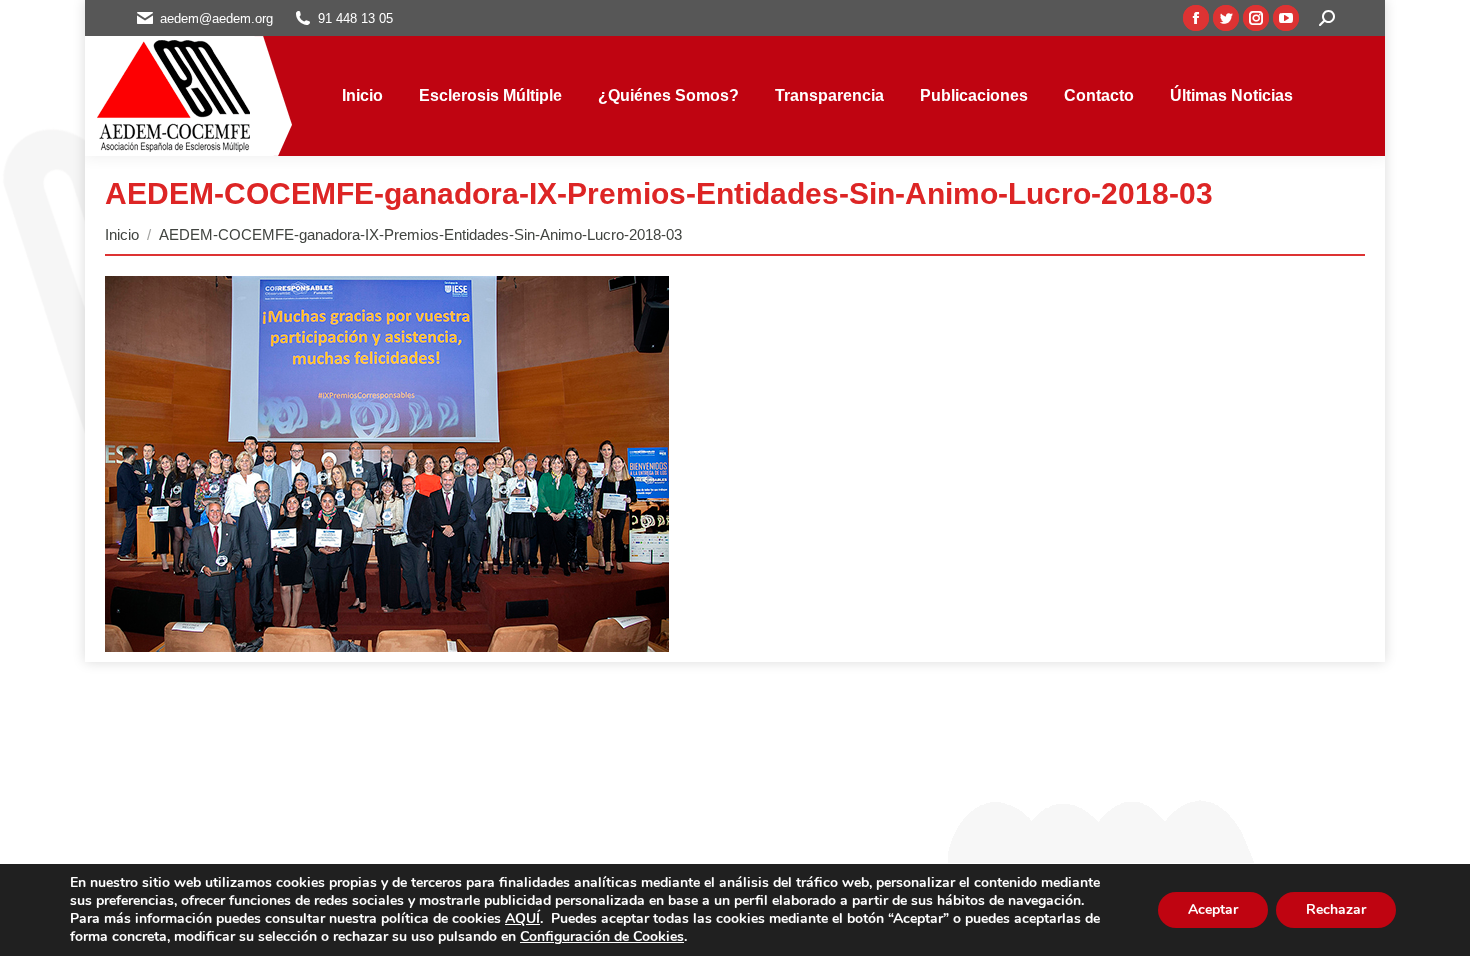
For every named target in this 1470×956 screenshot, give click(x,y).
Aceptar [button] (1213, 909)
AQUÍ (522, 918)
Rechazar (1336, 909)
